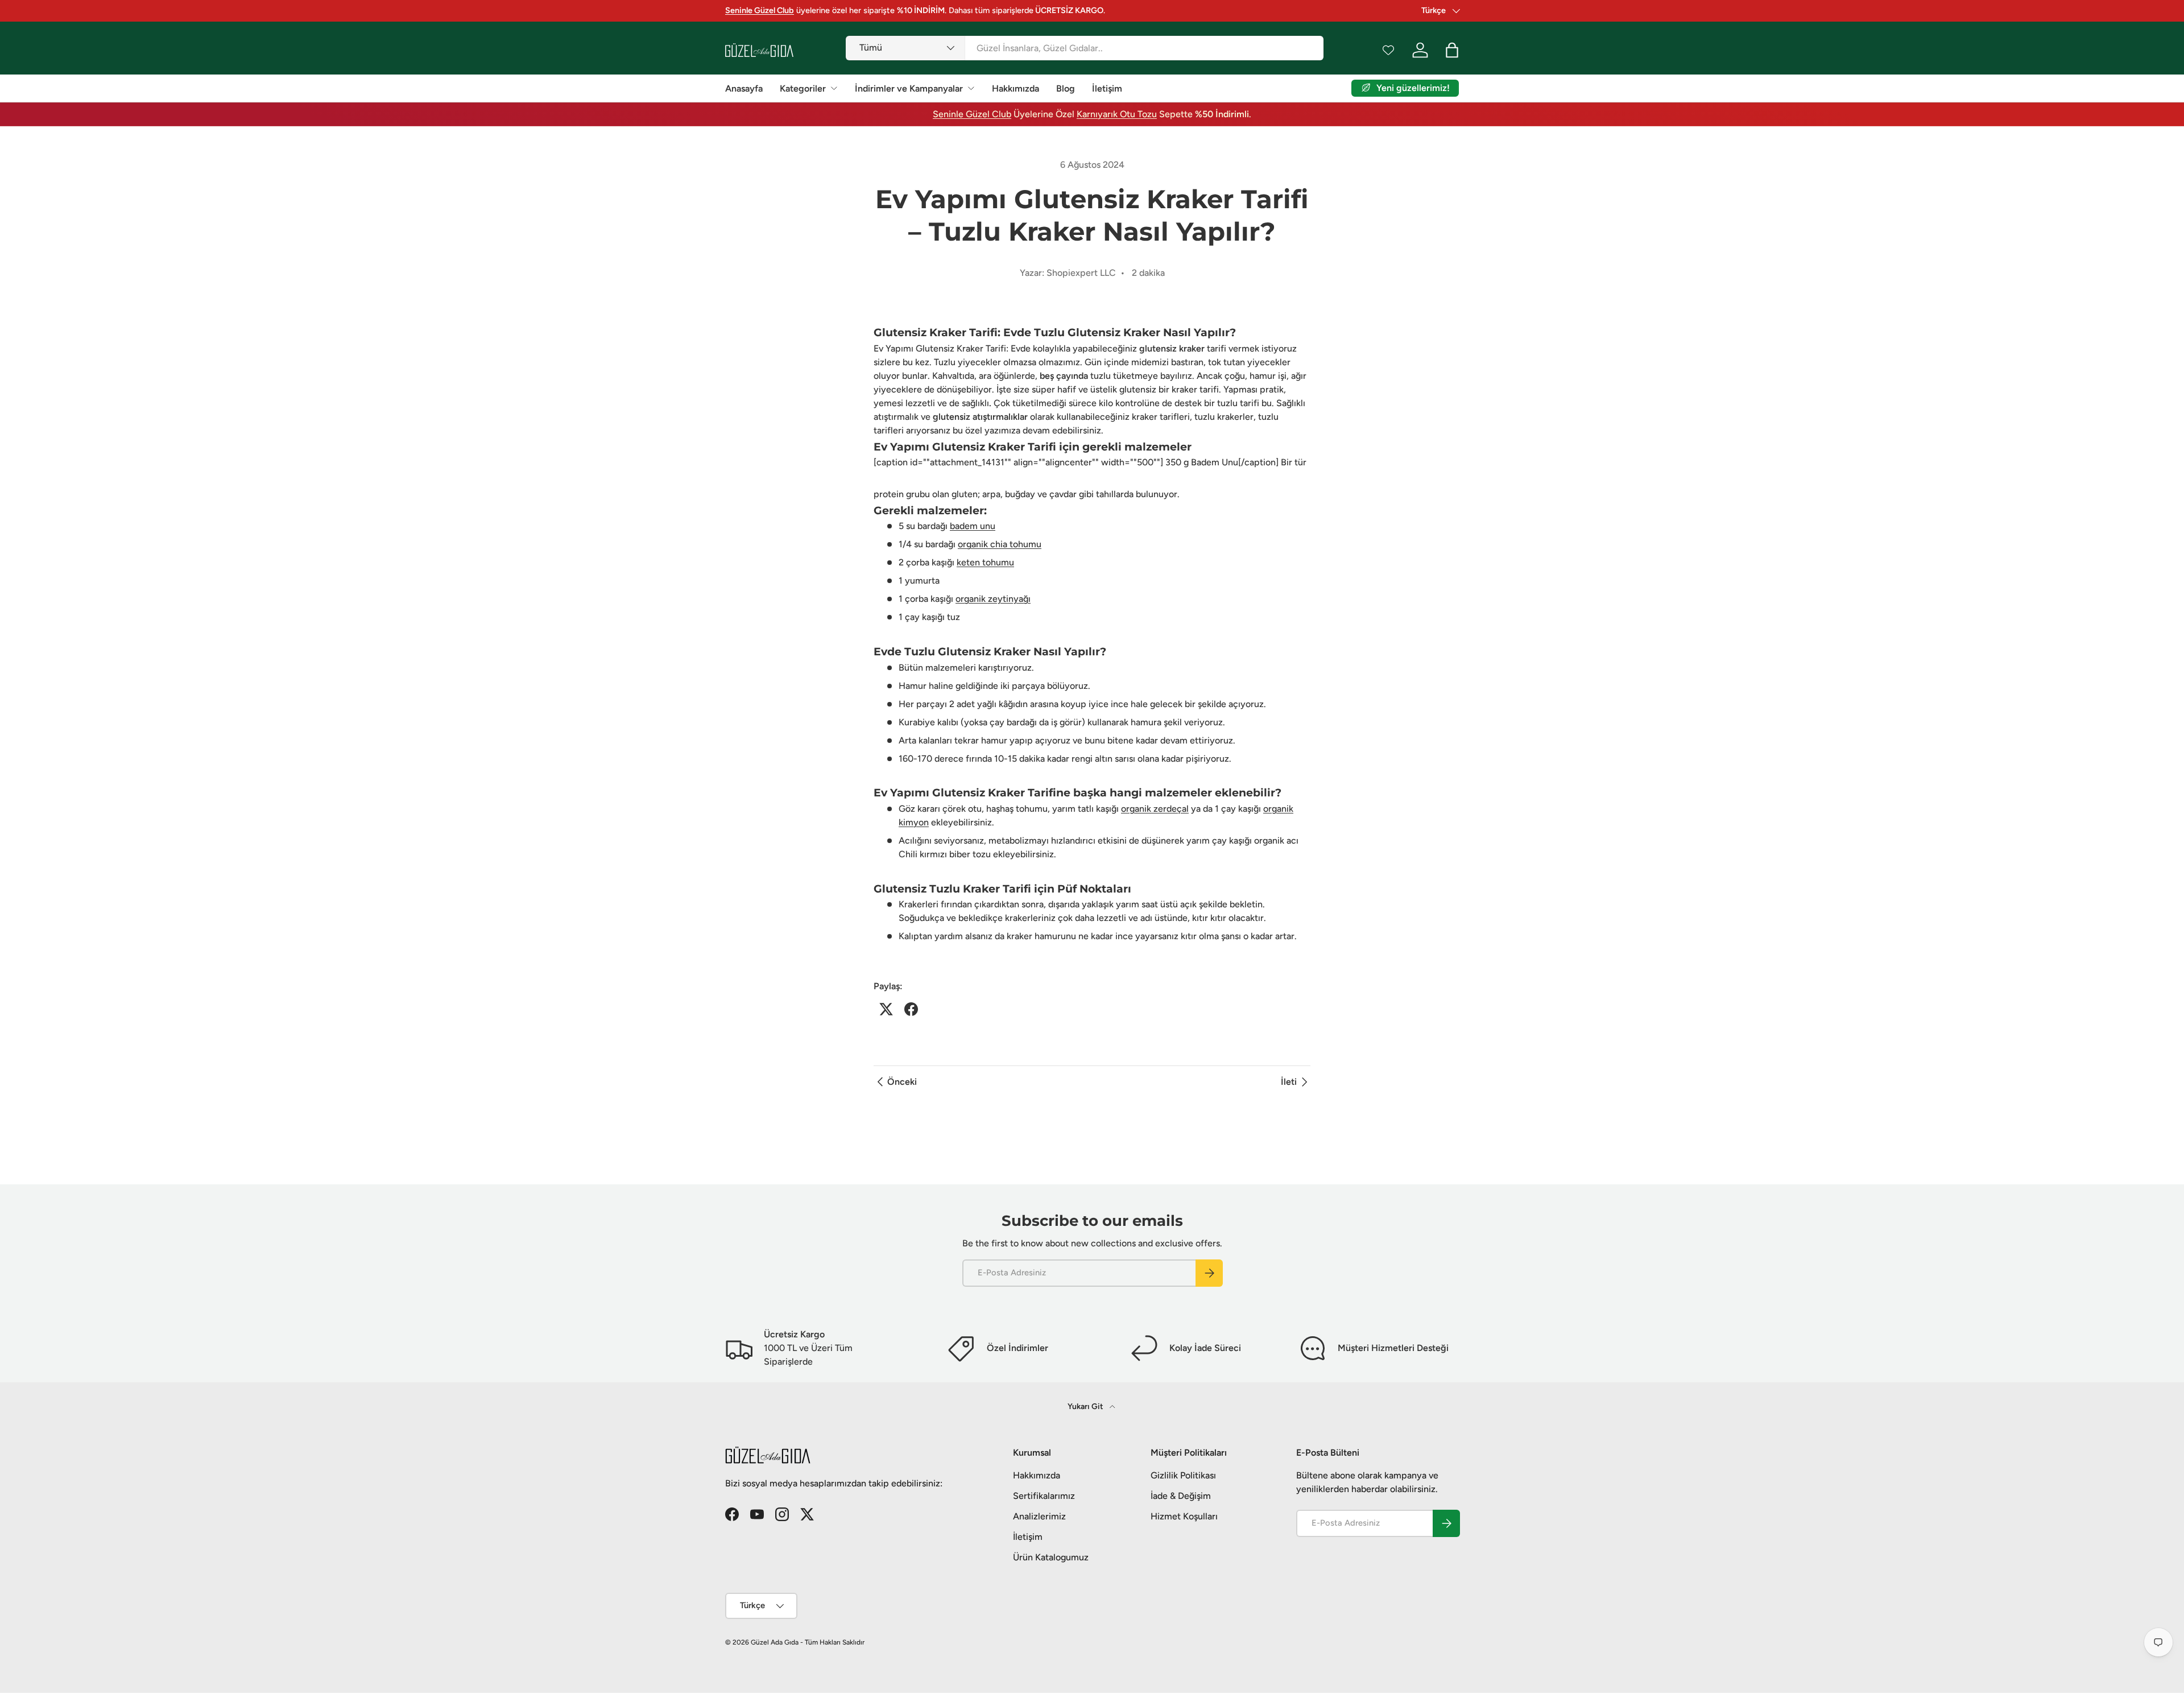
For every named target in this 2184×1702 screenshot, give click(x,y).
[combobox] (1084, 48)
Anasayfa (744, 88)
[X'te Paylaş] (886, 1009)
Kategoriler (803, 88)
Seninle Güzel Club (972, 114)
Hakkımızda (1016, 88)
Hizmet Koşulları (1184, 1516)
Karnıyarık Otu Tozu (1117, 114)
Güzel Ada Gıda (775, 1642)
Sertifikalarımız (1044, 1496)
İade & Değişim (1181, 1496)
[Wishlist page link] (1388, 50)
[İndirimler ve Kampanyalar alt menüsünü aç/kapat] (971, 88)
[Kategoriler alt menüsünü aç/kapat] (834, 88)
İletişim (1107, 88)
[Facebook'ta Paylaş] (911, 1009)
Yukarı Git (1086, 1406)
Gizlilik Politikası (1183, 1475)
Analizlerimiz (1039, 1516)
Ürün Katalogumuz (1051, 1557)
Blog (1066, 88)
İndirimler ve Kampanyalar (909, 88)
